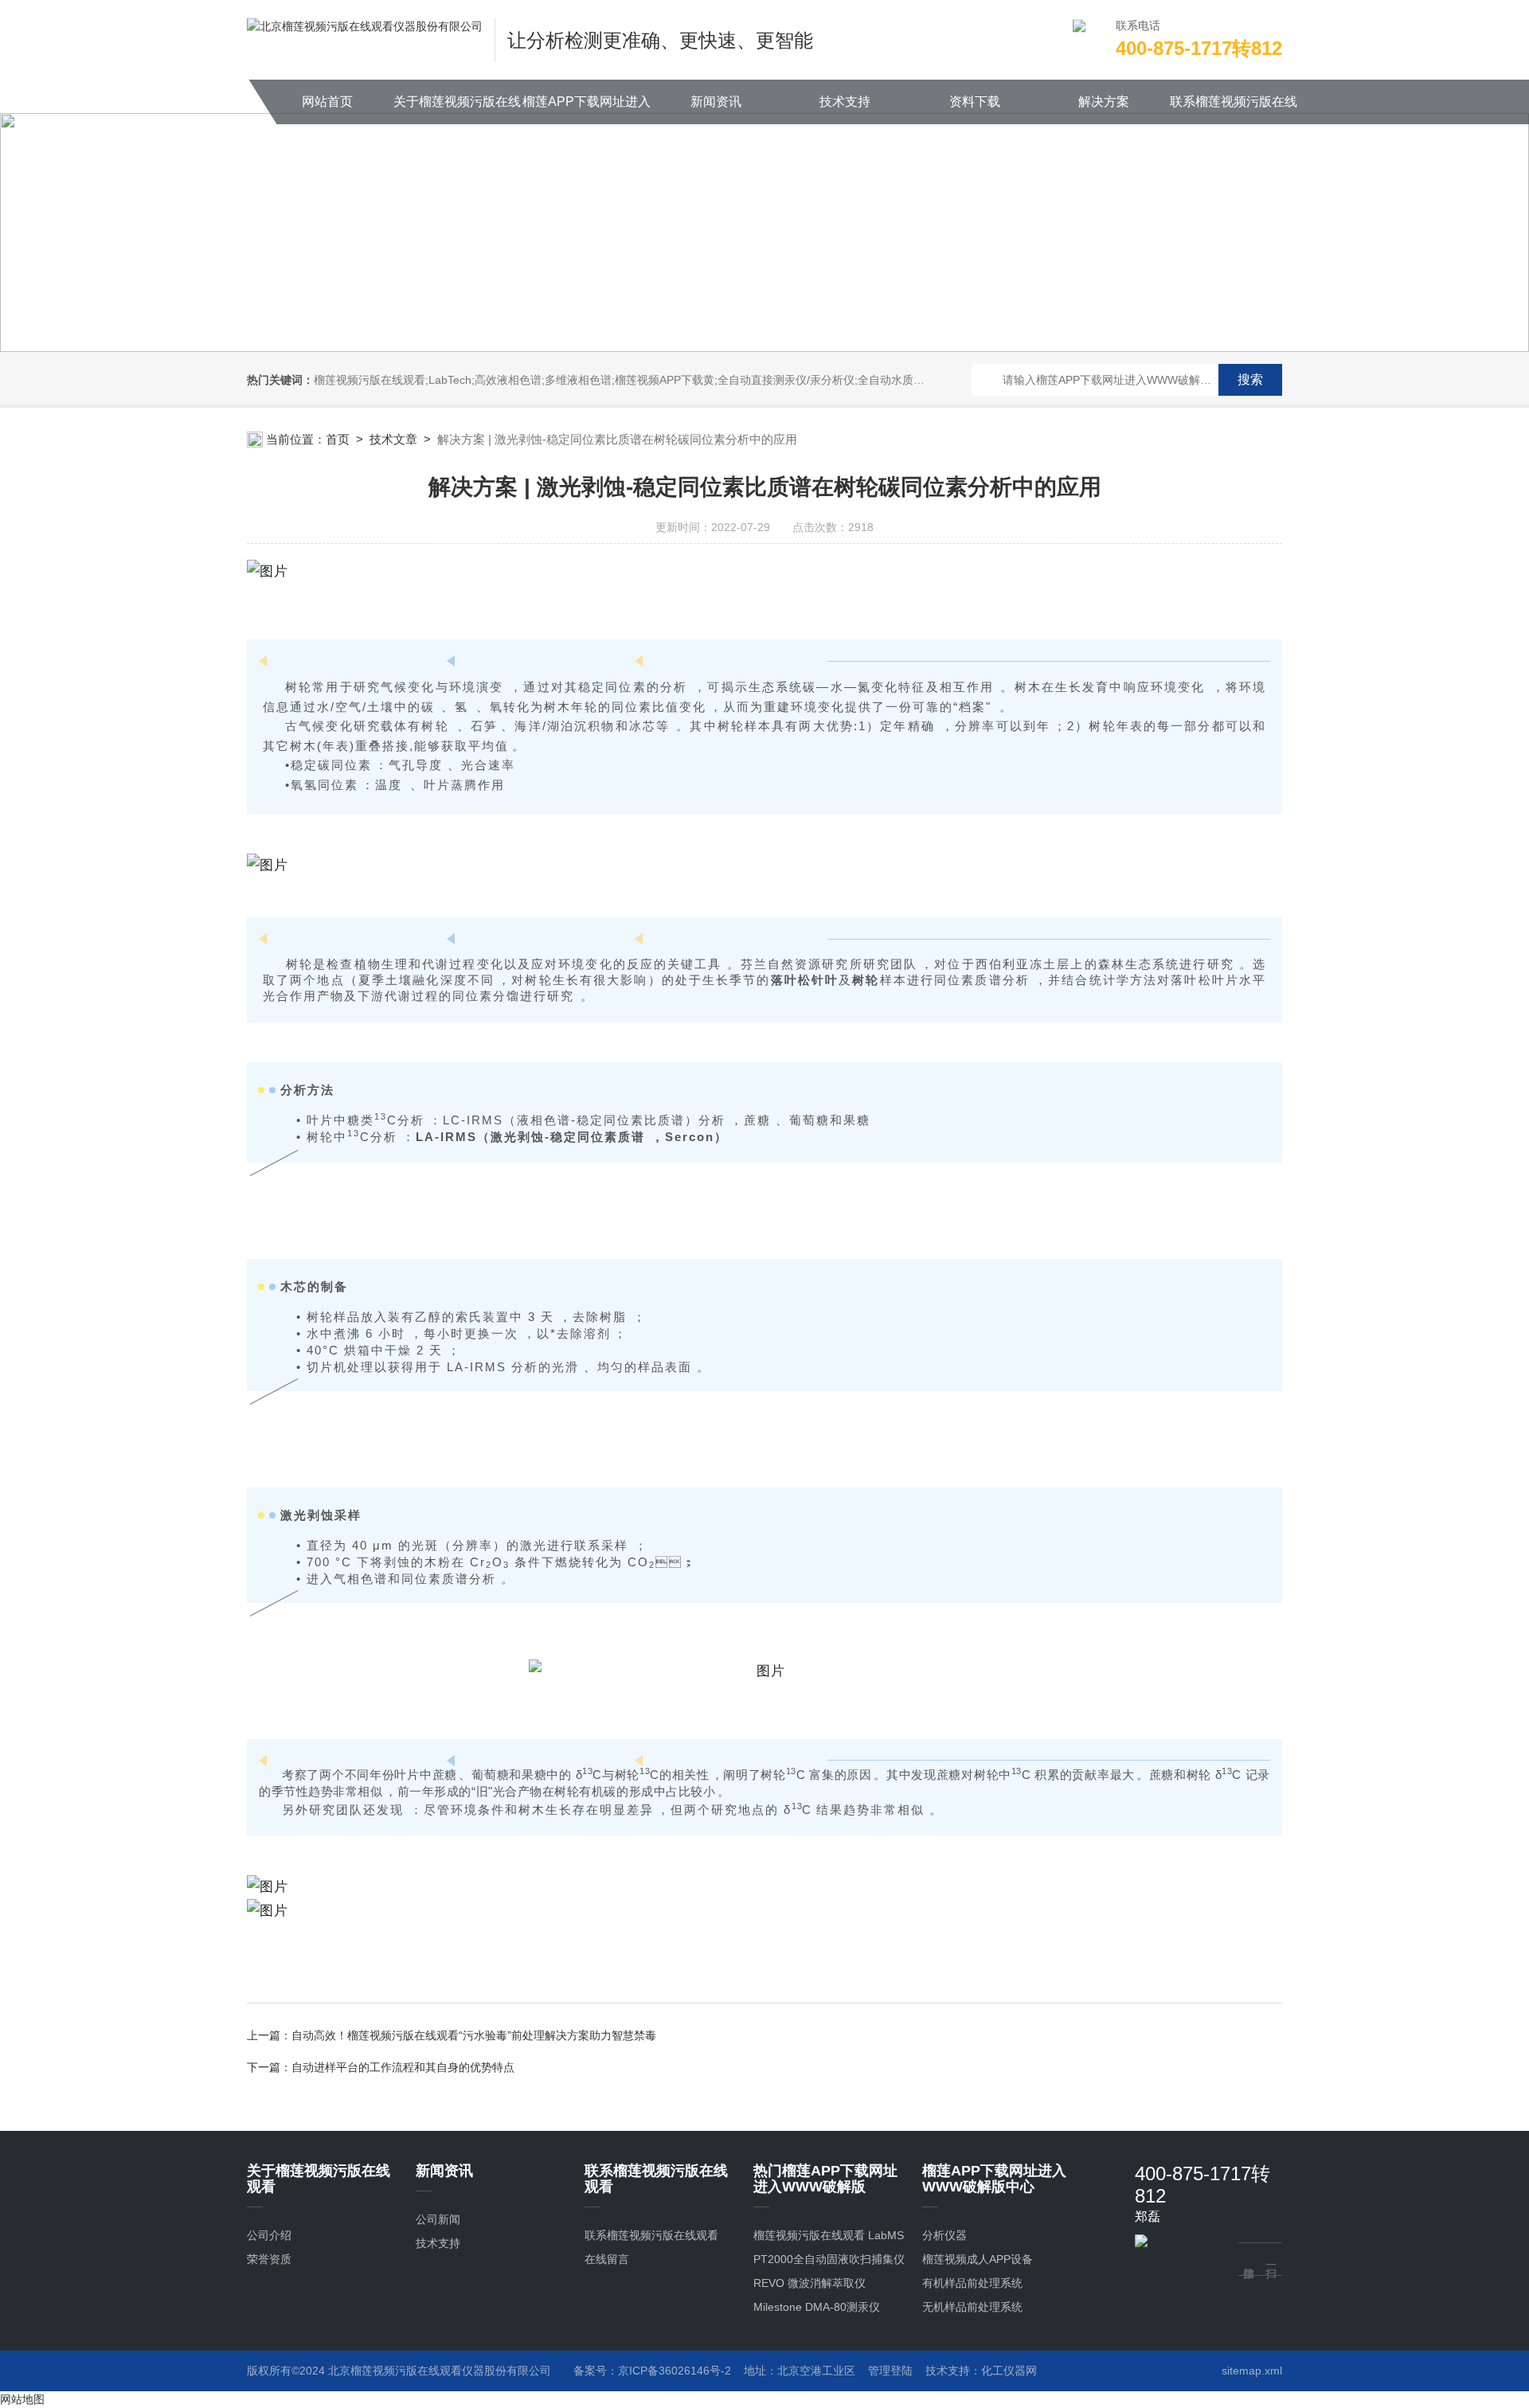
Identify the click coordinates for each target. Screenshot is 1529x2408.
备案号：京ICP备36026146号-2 (652, 2371)
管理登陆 (890, 2371)
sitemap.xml (1252, 2371)
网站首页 (327, 102)
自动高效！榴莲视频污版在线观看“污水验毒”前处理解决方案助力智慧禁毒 (474, 2035)
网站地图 (22, 2399)
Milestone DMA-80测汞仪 (817, 2307)
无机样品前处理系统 (972, 2307)
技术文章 (393, 439)
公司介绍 (269, 2235)
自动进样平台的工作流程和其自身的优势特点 (403, 2067)
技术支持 (845, 102)
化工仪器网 (1009, 2371)
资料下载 (975, 102)
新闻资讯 (716, 102)
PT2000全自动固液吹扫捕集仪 (829, 2259)
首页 (338, 439)
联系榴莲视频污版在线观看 (1234, 109)
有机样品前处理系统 (972, 2283)
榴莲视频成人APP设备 (978, 2259)
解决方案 (1104, 102)
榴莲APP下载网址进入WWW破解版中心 (587, 109)
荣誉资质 (269, 2259)
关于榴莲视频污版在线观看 (457, 109)
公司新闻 (438, 2219)
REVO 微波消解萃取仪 (809, 2283)
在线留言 (607, 2259)
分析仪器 (944, 2235)
